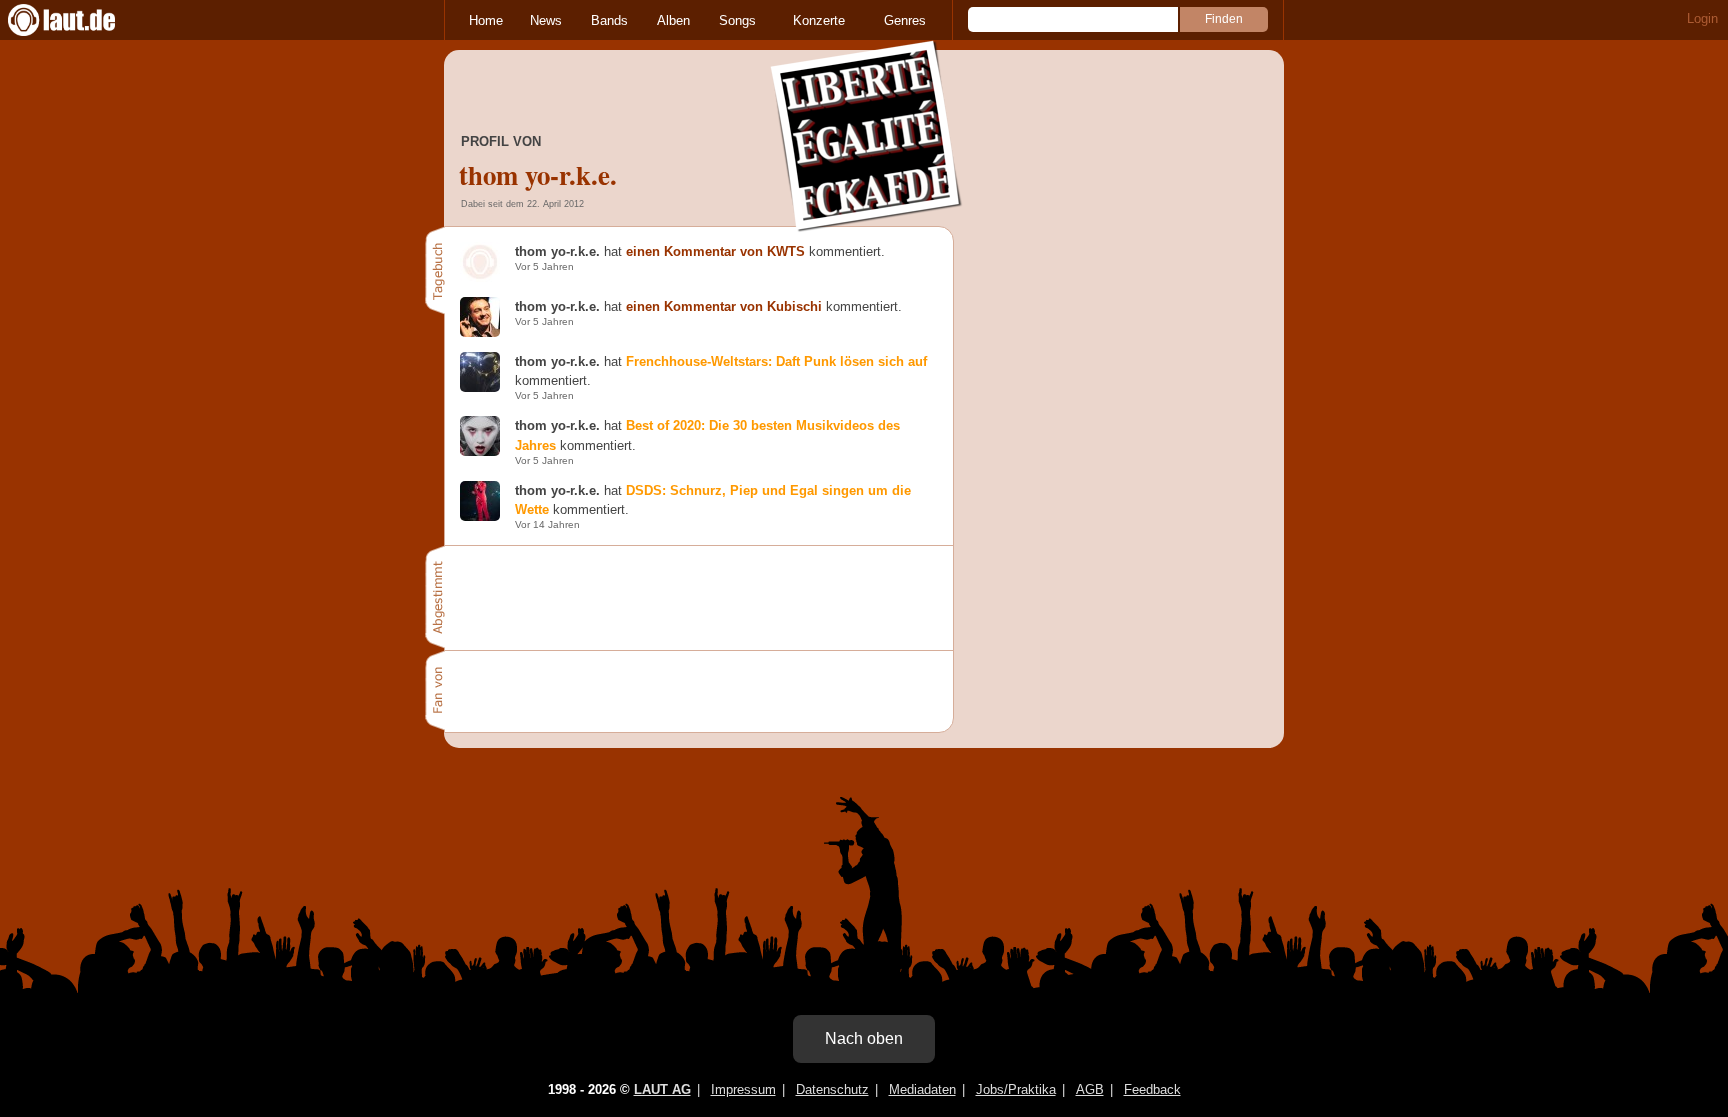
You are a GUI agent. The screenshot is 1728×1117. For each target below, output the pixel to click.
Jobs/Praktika (1016, 1089)
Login (1702, 18)
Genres (905, 20)
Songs (737, 20)
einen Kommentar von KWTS (715, 251)
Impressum (743, 1089)
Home (486, 20)
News (546, 20)
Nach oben (864, 1038)
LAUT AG (662, 1089)
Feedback (1152, 1089)
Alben (673, 20)
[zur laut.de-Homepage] (80, 20)
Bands (609, 20)
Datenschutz (832, 1089)
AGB (1090, 1089)
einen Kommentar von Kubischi (724, 306)
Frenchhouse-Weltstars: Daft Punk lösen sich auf (776, 361)
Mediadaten (922, 1089)
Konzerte (819, 20)
